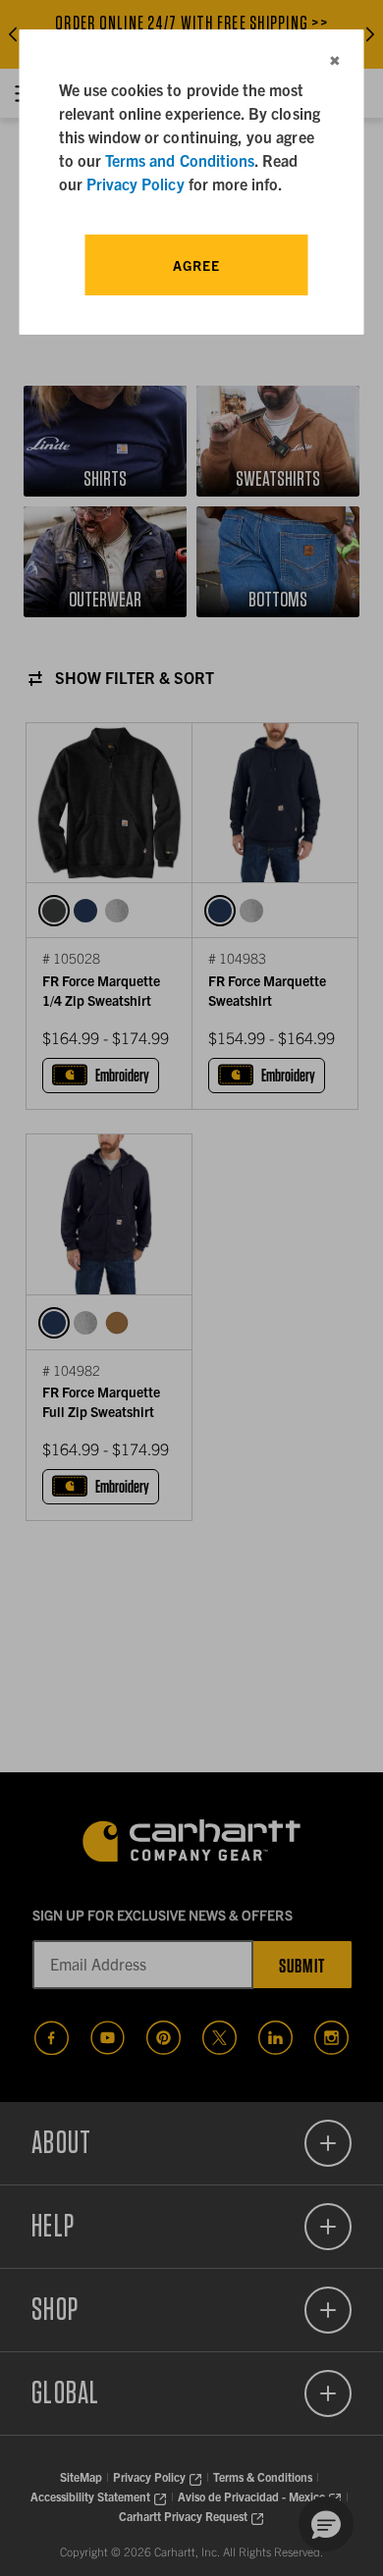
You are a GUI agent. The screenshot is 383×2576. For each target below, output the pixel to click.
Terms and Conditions (180, 160)
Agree (196, 265)
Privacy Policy (136, 184)
